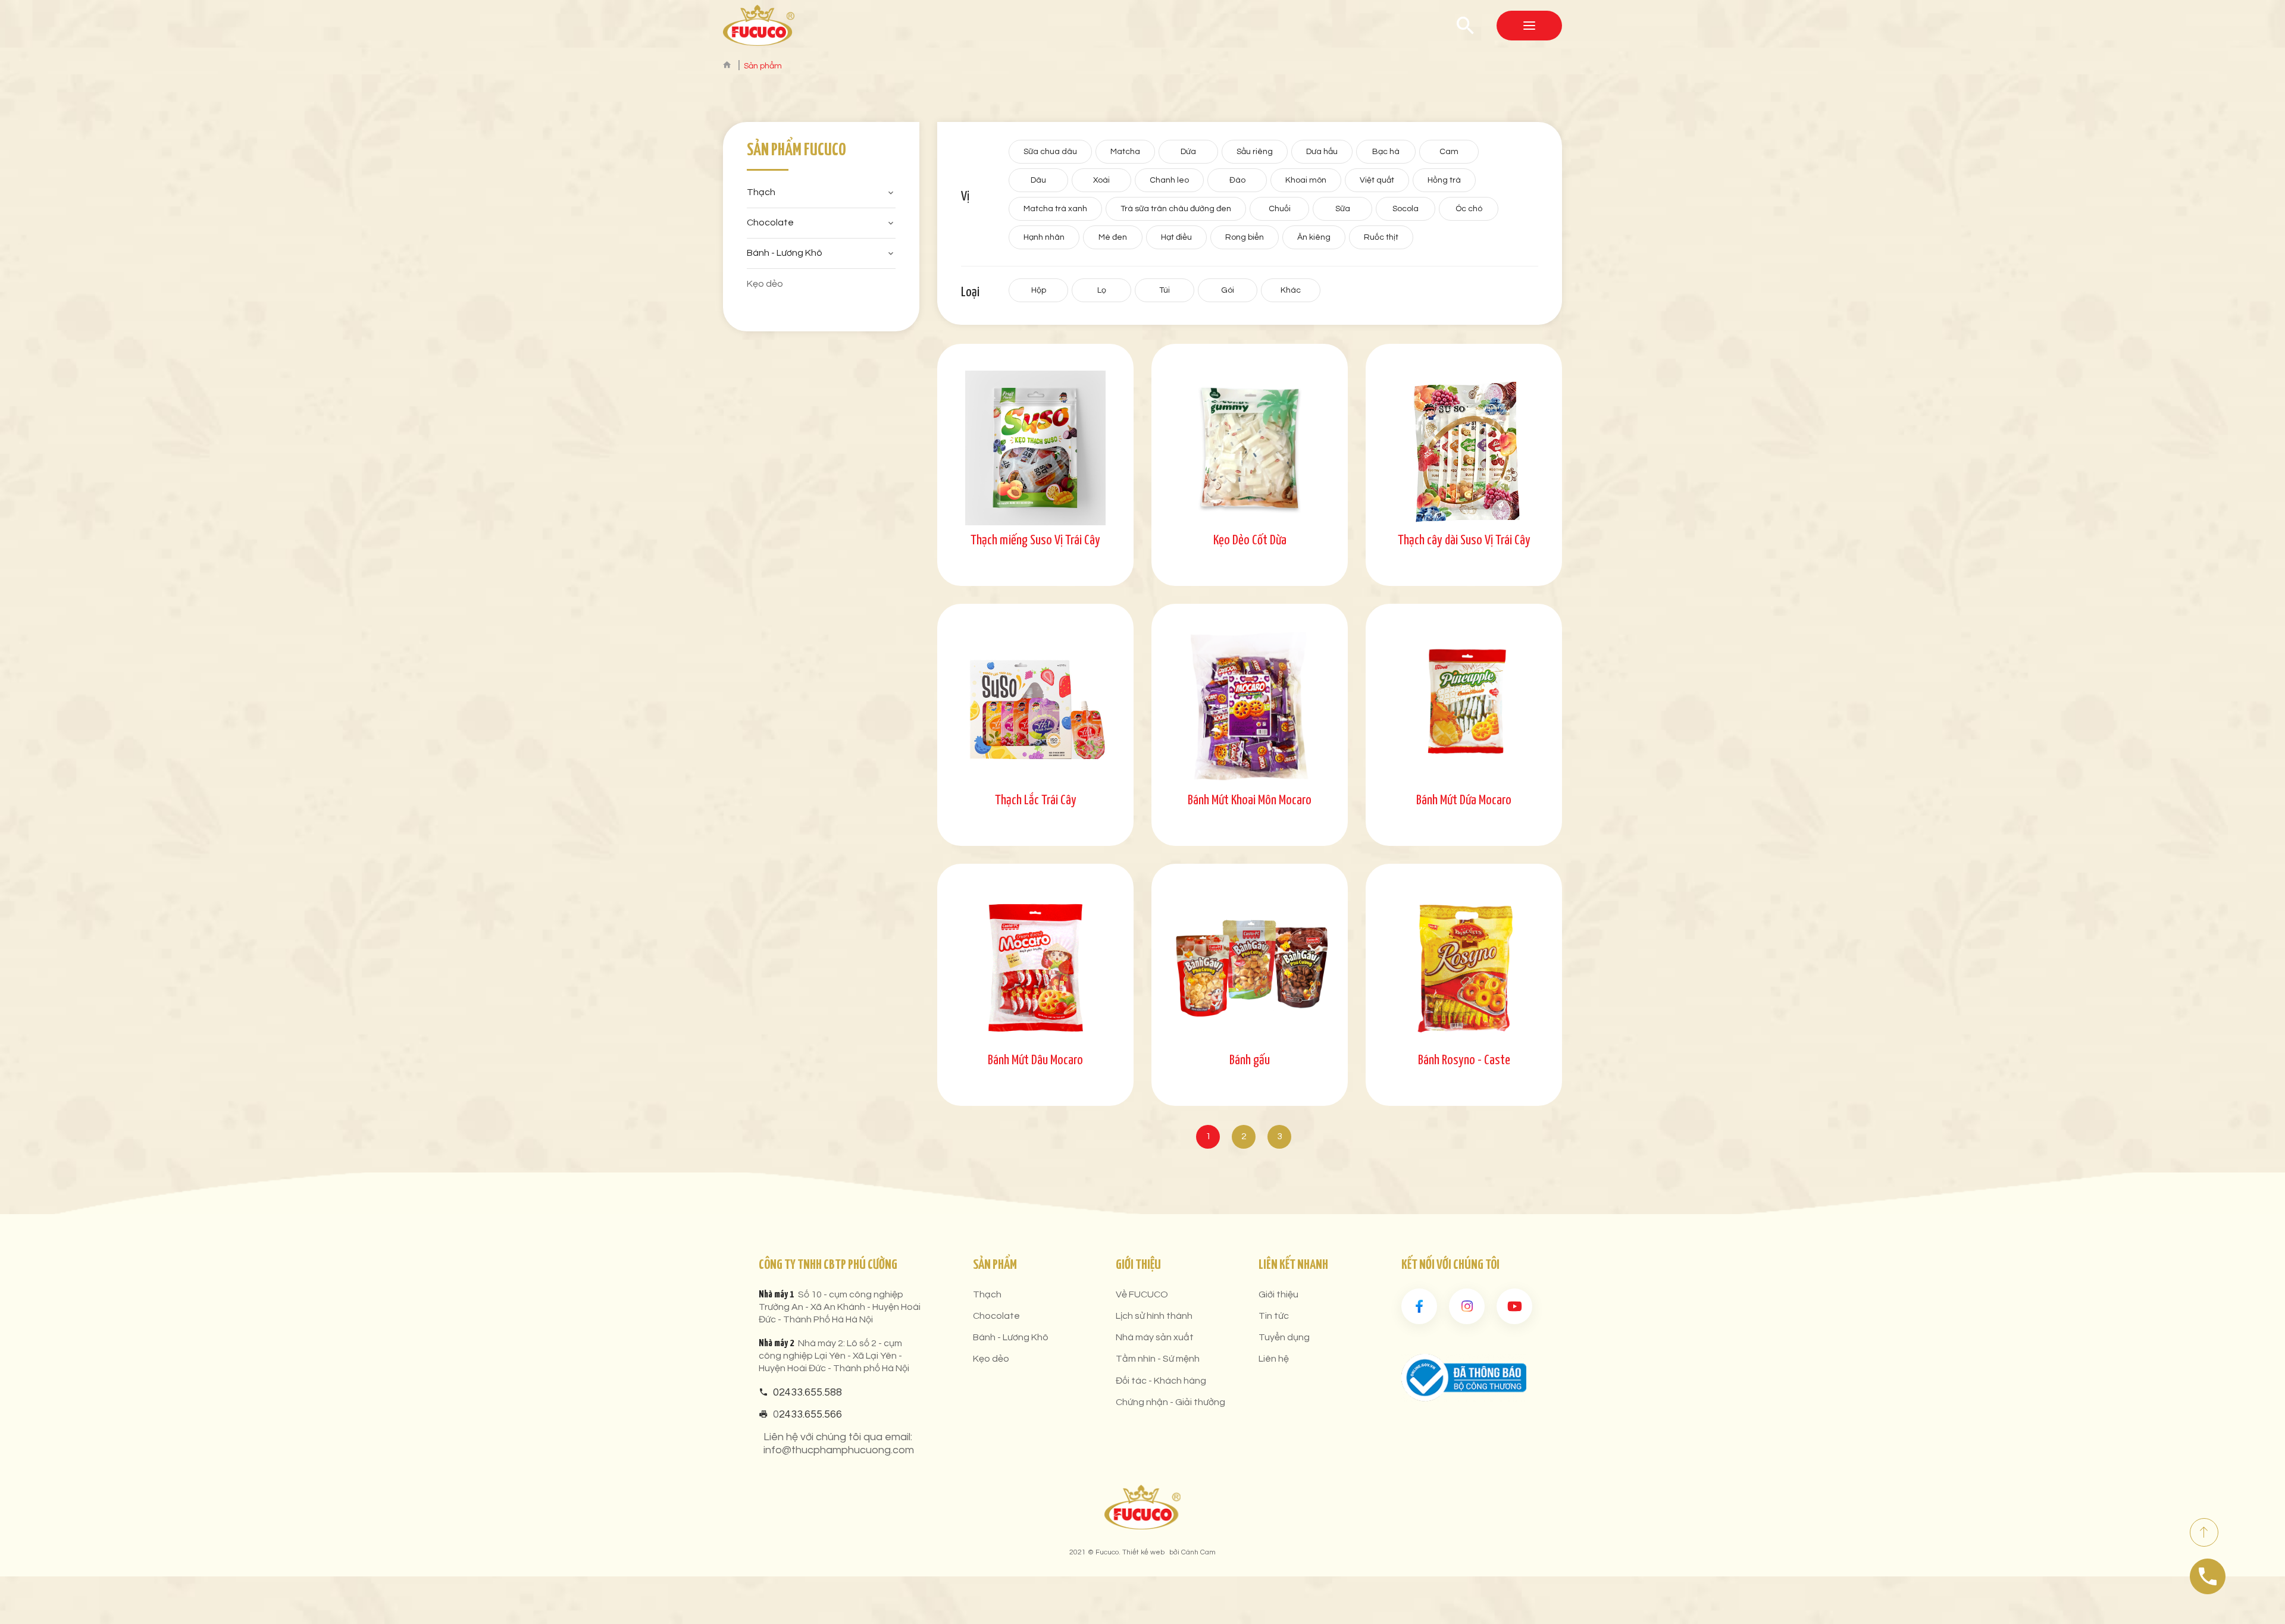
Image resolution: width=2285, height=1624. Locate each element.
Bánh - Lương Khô (785, 253)
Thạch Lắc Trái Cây (1036, 800)
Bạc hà (1386, 152)
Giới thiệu (1278, 1294)
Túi (1165, 290)
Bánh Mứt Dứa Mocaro (1464, 800)
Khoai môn (1306, 180)
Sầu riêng (1255, 152)
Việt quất (1377, 180)
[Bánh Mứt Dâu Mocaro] (1035, 968)
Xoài (1101, 180)
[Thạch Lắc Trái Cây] (1035, 708)
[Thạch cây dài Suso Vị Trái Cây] (1464, 448)
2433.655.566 (810, 1414)
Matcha (1125, 152)
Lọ (1102, 290)
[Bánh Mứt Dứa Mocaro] (1464, 708)
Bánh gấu (1250, 1060)
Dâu (1038, 180)
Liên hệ (1274, 1359)
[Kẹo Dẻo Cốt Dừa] (1250, 448)
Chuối (1280, 209)
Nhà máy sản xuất (1155, 1337)
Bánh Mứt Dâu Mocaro (1035, 1060)
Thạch (761, 192)
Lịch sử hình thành (1154, 1316)
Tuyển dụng (1284, 1337)
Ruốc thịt (1381, 237)
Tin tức (1274, 1316)
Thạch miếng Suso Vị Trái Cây (1035, 540)
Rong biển (1245, 237)
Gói (1228, 290)
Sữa (1343, 209)
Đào (1237, 180)
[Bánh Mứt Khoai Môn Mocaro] (1250, 708)
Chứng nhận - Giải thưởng (1170, 1402)
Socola (1406, 209)
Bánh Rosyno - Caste (1464, 1060)
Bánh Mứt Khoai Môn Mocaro (1250, 800)
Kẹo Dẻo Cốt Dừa (1250, 540)
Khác (1291, 290)
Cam (1449, 152)
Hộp (1039, 290)
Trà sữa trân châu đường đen (1176, 209)
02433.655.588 (807, 1392)
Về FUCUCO (1142, 1294)
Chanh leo (1169, 180)
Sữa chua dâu (1050, 152)
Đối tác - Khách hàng (1161, 1381)
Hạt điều (1176, 237)
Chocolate (770, 222)
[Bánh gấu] (1250, 968)
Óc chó (1469, 209)
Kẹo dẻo (765, 284)
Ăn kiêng (1314, 237)
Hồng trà (1444, 180)
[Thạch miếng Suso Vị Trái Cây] (1035, 448)
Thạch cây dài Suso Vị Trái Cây (1464, 540)
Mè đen (1113, 237)
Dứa (1188, 152)
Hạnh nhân (1044, 237)
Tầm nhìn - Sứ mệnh (1158, 1359)
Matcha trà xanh (1055, 209)
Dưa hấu (1322, 152)
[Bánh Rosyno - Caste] (1464, 968)
